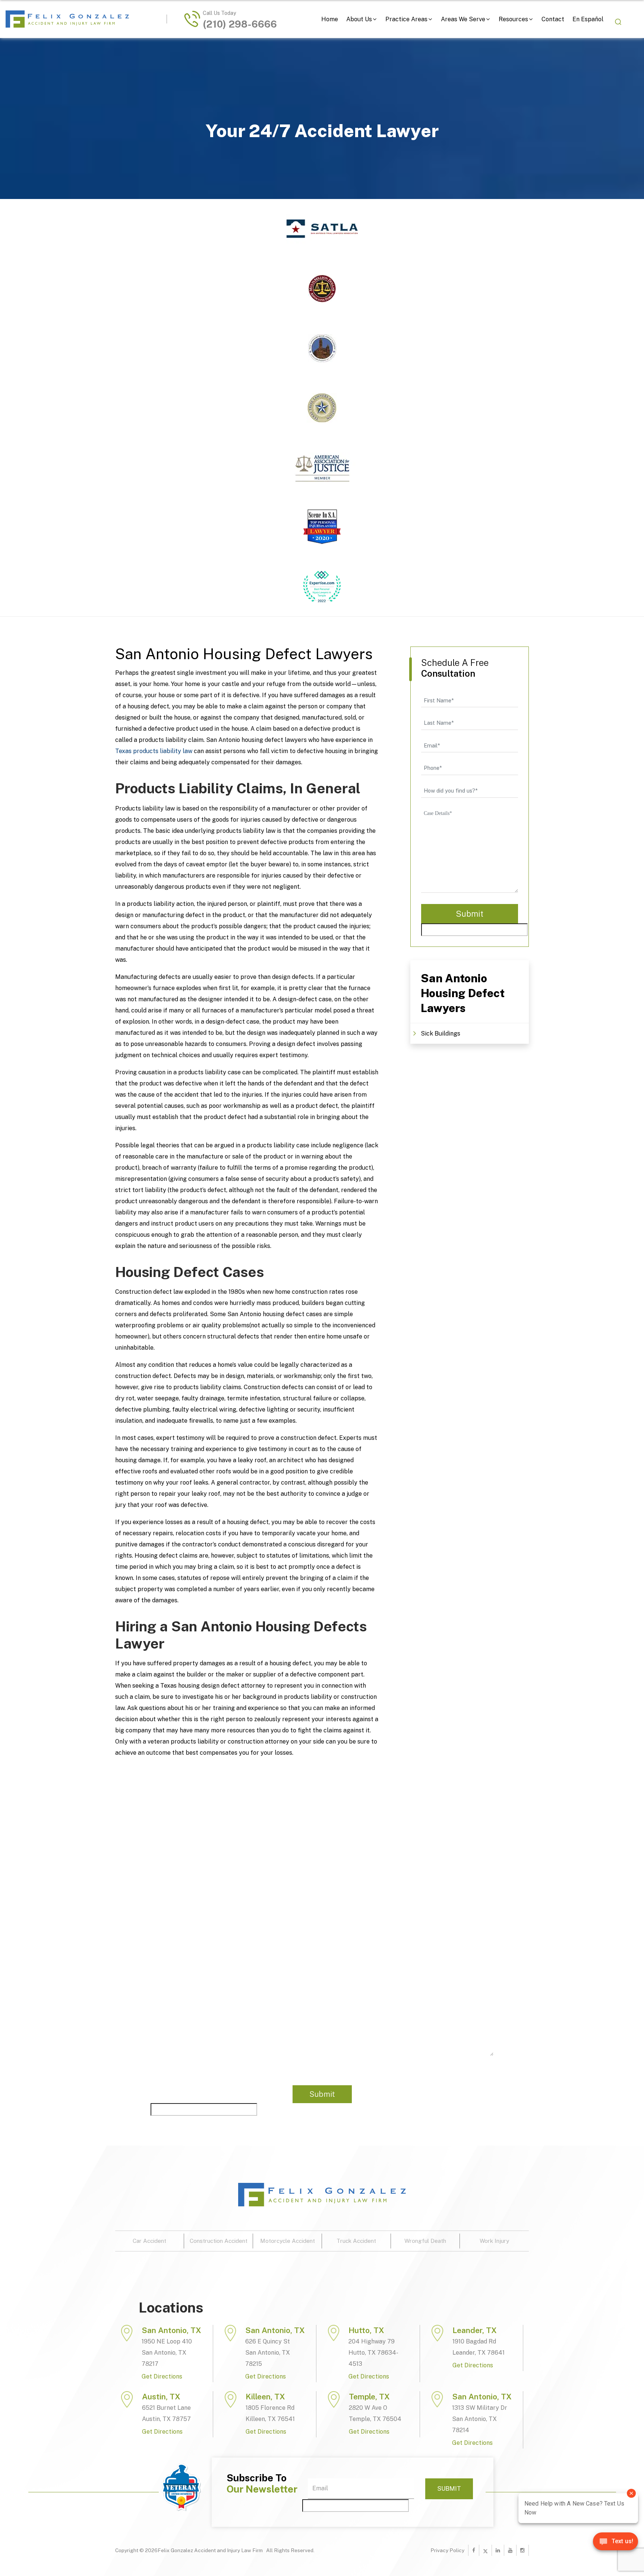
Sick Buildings (441, 1033)
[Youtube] (510, 2550)
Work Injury (494, 2241)
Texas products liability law (154, 751)
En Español (588, 19)
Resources (513, 19)
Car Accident (149, 2241)
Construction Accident (219, 2241)
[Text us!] (615, 2544)
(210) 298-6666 (240, 24)
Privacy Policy (447, 2550)
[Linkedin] (498, 2550)
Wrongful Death (425, 2241)
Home (330, 19)
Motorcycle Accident (288, 2241)
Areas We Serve (463, 19)
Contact (553, 19)
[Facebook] (474, 2550)
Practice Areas (406, 19)
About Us (359, 19)
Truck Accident (356, 2241)
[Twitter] (485, 2550)
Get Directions (162, 2376)
